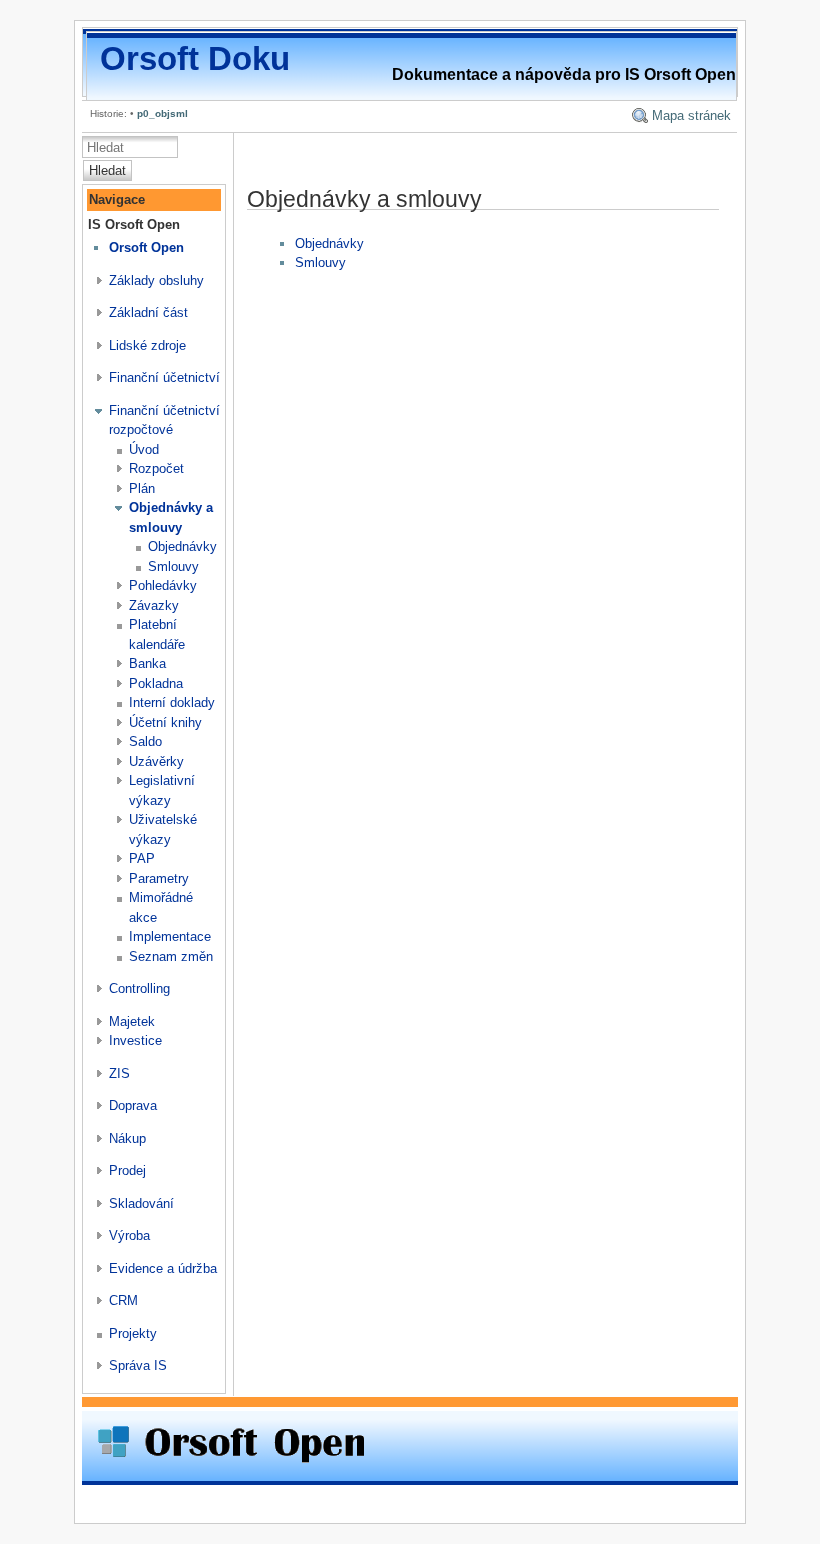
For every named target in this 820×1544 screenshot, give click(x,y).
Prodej (127, 1170)
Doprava (133, 1105)
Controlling (139, 988)
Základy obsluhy (156, 280)
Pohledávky (163, 585)
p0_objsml (162, 113)
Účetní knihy (165, 722)
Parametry (159, 878)
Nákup (127, 1138)
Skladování (141, 1203)
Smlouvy (173, 566)
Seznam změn (171, 956)
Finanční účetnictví (164, 377)
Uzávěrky (156, 761)
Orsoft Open (146, 247)
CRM (123, 1300)
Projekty (133, 1333)
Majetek (132, 1021)
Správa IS (138, 1365)
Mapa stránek (691, 115)
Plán (142, 488)
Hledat (107, 170)
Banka (147, 663)
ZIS (119, 1073)
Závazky (154, 605)
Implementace (170, 936)
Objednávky (182, 546)
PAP (142, 858)
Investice (135, 1040)
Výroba (129, 1235)
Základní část (148, 312)
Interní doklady (172, 702)
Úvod (144, 449)
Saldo (145, 741)
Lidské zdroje (147, 345)
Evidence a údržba (163, 1268)
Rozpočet (156, 468)
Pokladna (156, 683)
